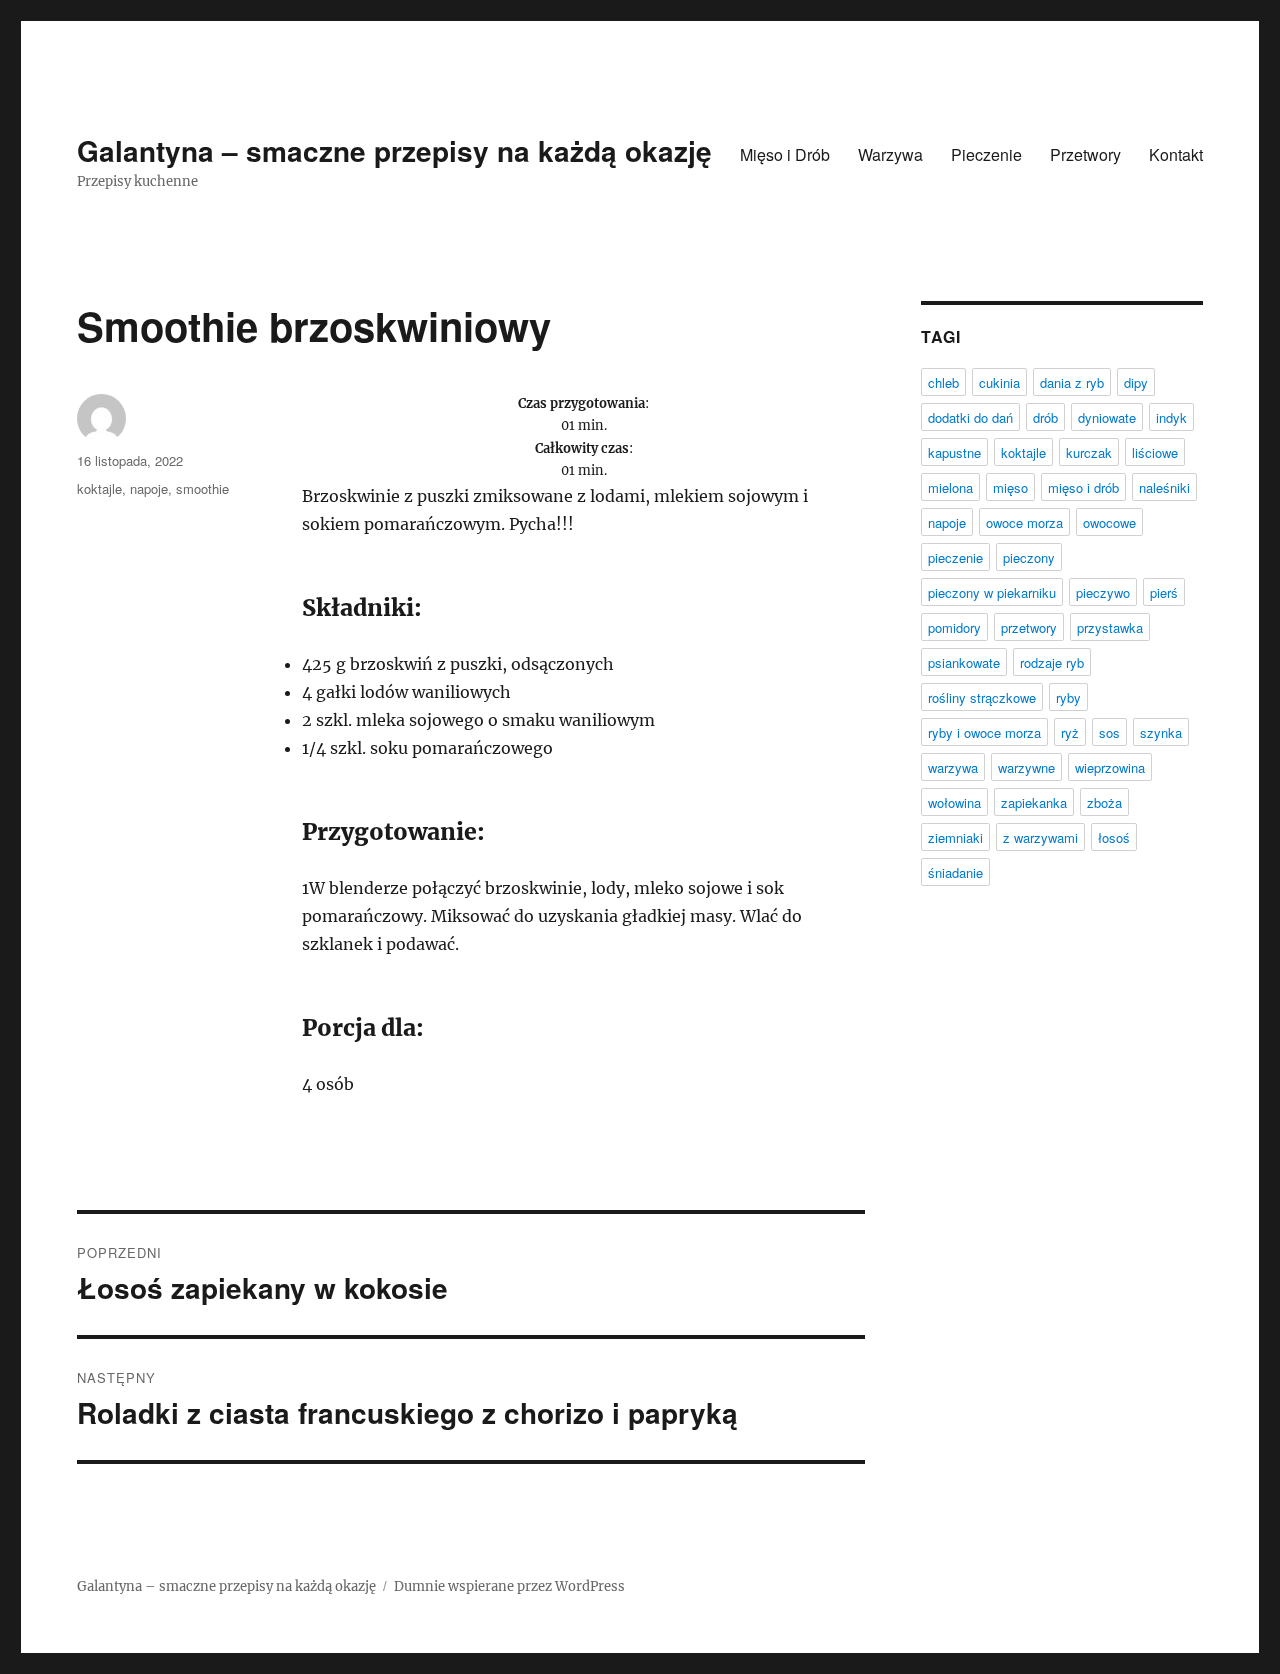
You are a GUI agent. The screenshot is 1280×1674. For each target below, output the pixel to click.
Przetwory (1085, 154)
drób (1045, 417)
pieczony (1029, 557)
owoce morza (1024, 522)
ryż (1070, 732)
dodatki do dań (970, 417)
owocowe (1109, 522)
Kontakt (1176, 154)
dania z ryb (1072, 382)
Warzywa (890, 154)
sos (1109, 732)
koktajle (99, 488)
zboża (1104, 802)
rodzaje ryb (1052, 662)
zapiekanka (1034, 802)
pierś (1164, 592)
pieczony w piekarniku (992, 592)
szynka (1161, 732)
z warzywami (1040, 837)
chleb (943, 382)
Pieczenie (986, 154)
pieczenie (955, 557)
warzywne (1026, 767)
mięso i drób (1083, 487)
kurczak (1089, 452)
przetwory (1029, 627)
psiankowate (964, 662)
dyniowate (1107, 417)
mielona (950, 487)
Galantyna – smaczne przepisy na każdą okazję (394, 150)
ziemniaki (955, 837)
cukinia (999, 382)
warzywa (953, 767)
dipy (1136, 382)
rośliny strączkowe (982, 697)
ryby (1068, 697)
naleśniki (1164, 487)
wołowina (954, 802)
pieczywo (1103, 592)
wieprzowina (1110, 767)
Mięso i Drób (785, 154)
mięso (1010, 487)
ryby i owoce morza (984, 732)
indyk (1171, 417)
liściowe (1155, 452)
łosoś (1114, 837)
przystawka (1110, 627)
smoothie (202, 488)
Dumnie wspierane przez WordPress (509, 1586)
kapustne (954, 452)
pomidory (954, 627)
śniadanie (955, 872)
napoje (149, 488)
